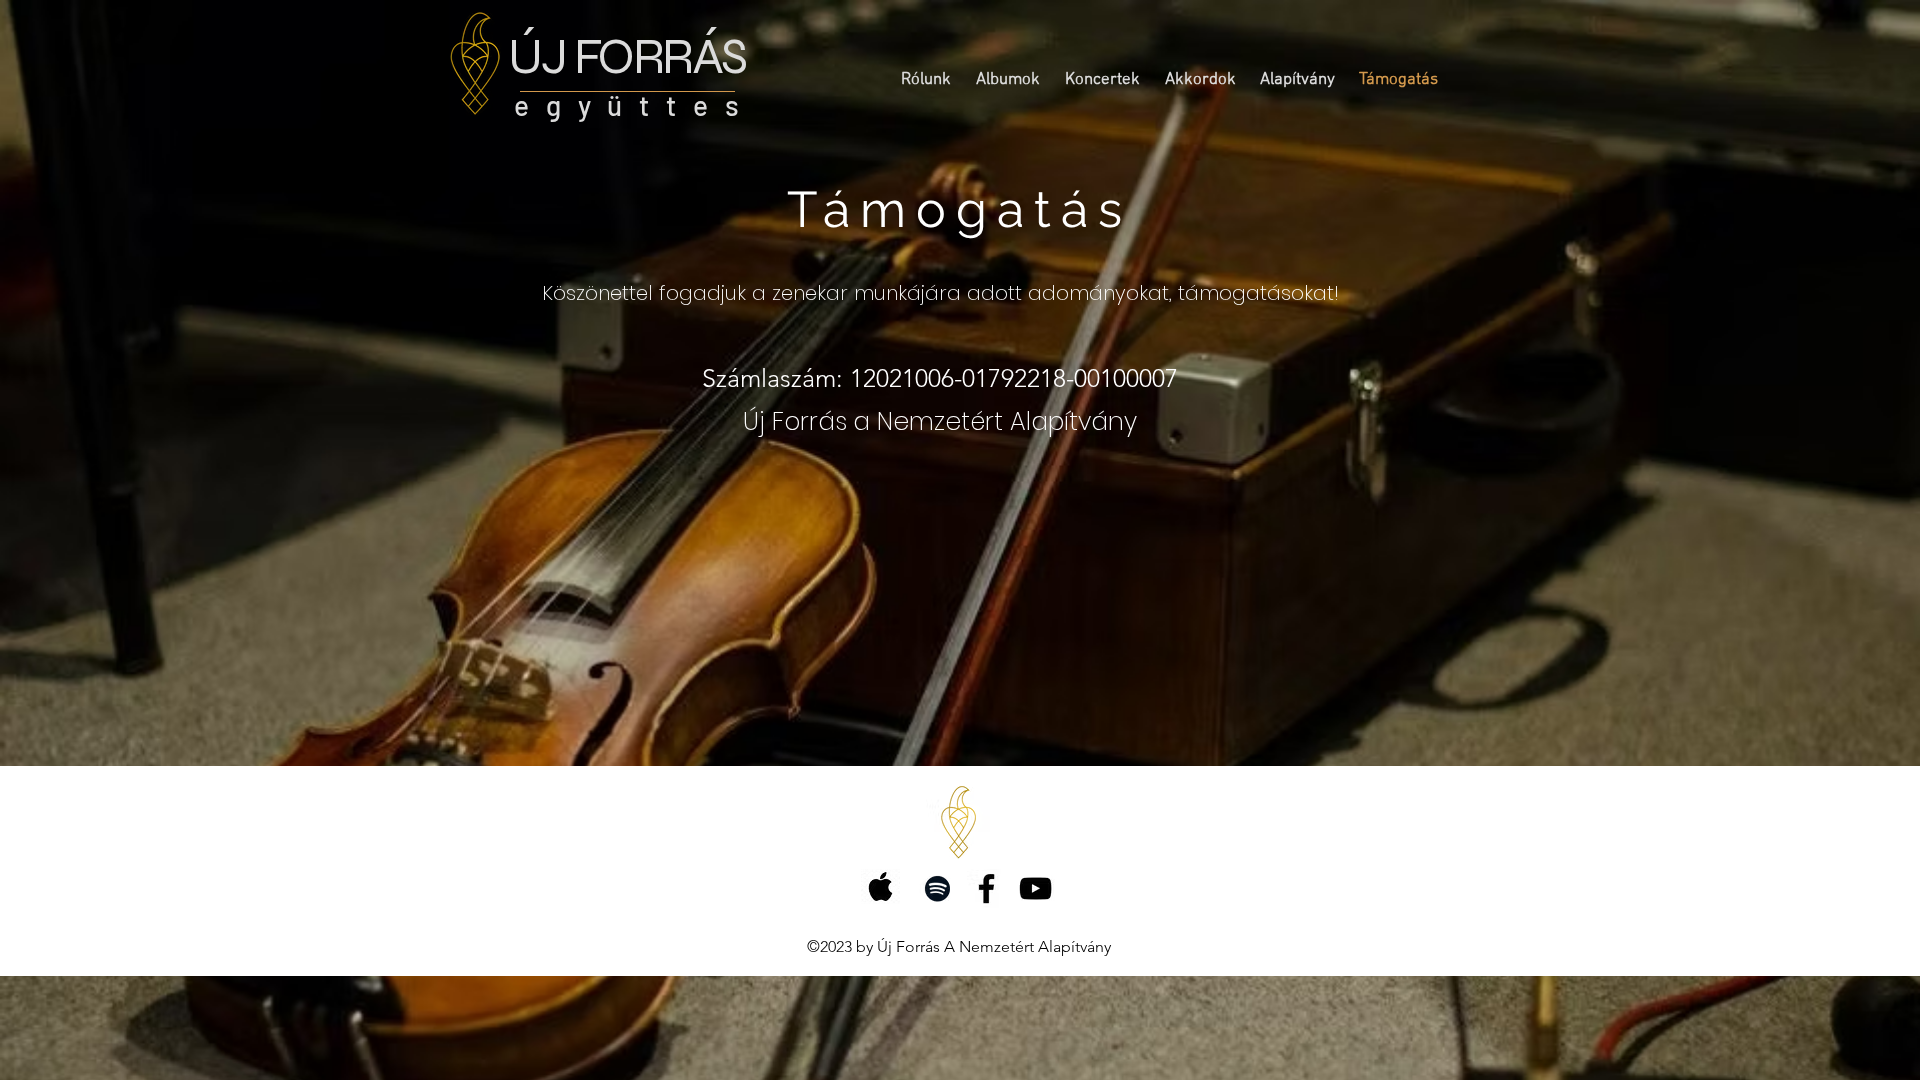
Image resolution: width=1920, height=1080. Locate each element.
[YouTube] (1035, 888)
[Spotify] (937, 888)
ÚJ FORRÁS (627, 57)
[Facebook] (986, 888)
